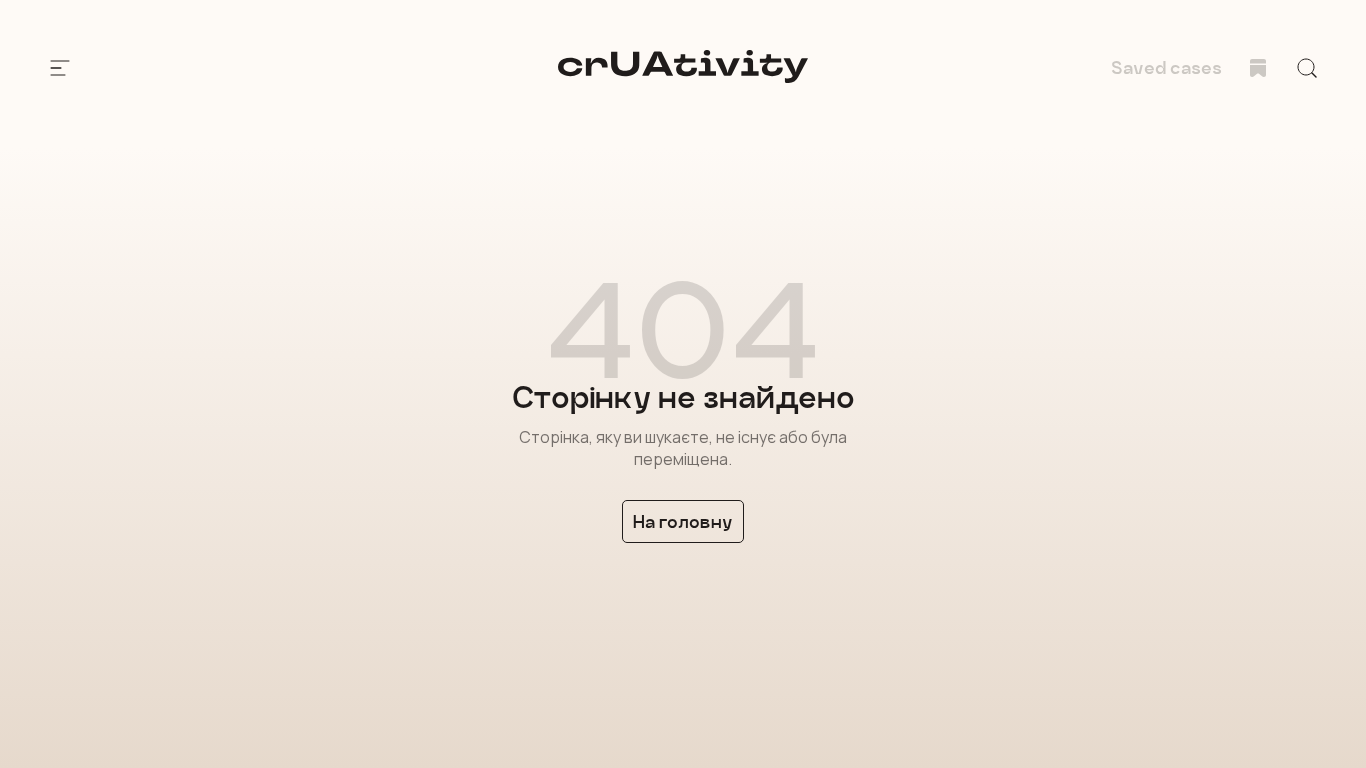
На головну (683, 521)
